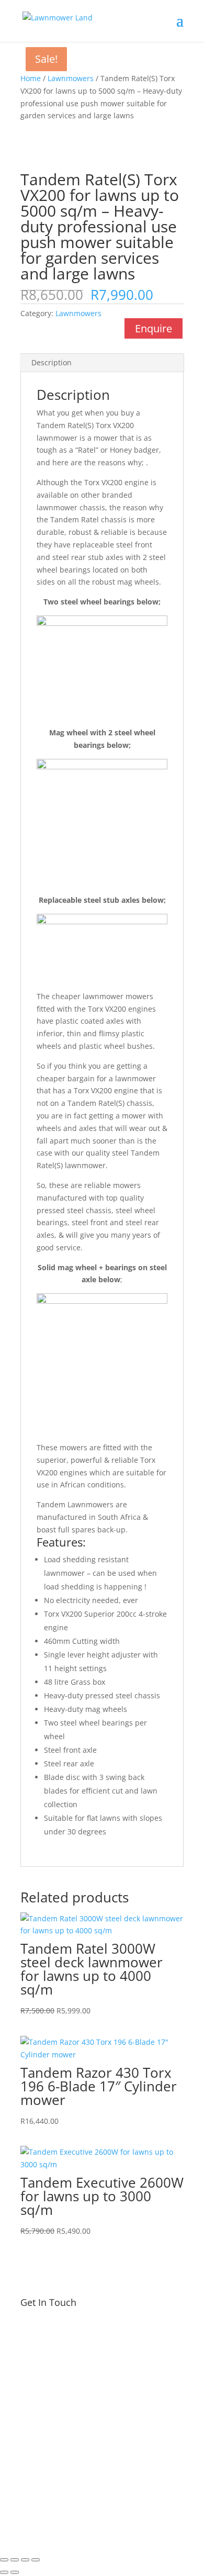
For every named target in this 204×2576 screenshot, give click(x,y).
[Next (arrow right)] (15, 2572)
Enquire (154, 328)
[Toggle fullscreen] (15, 2560)
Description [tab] (52, 362)
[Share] (25, 2560)
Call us (156, 2434)
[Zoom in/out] (4, 2560)
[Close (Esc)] (36, 2560)
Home (31, 78)
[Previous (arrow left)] (4, 2572)
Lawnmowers (71, 78)
